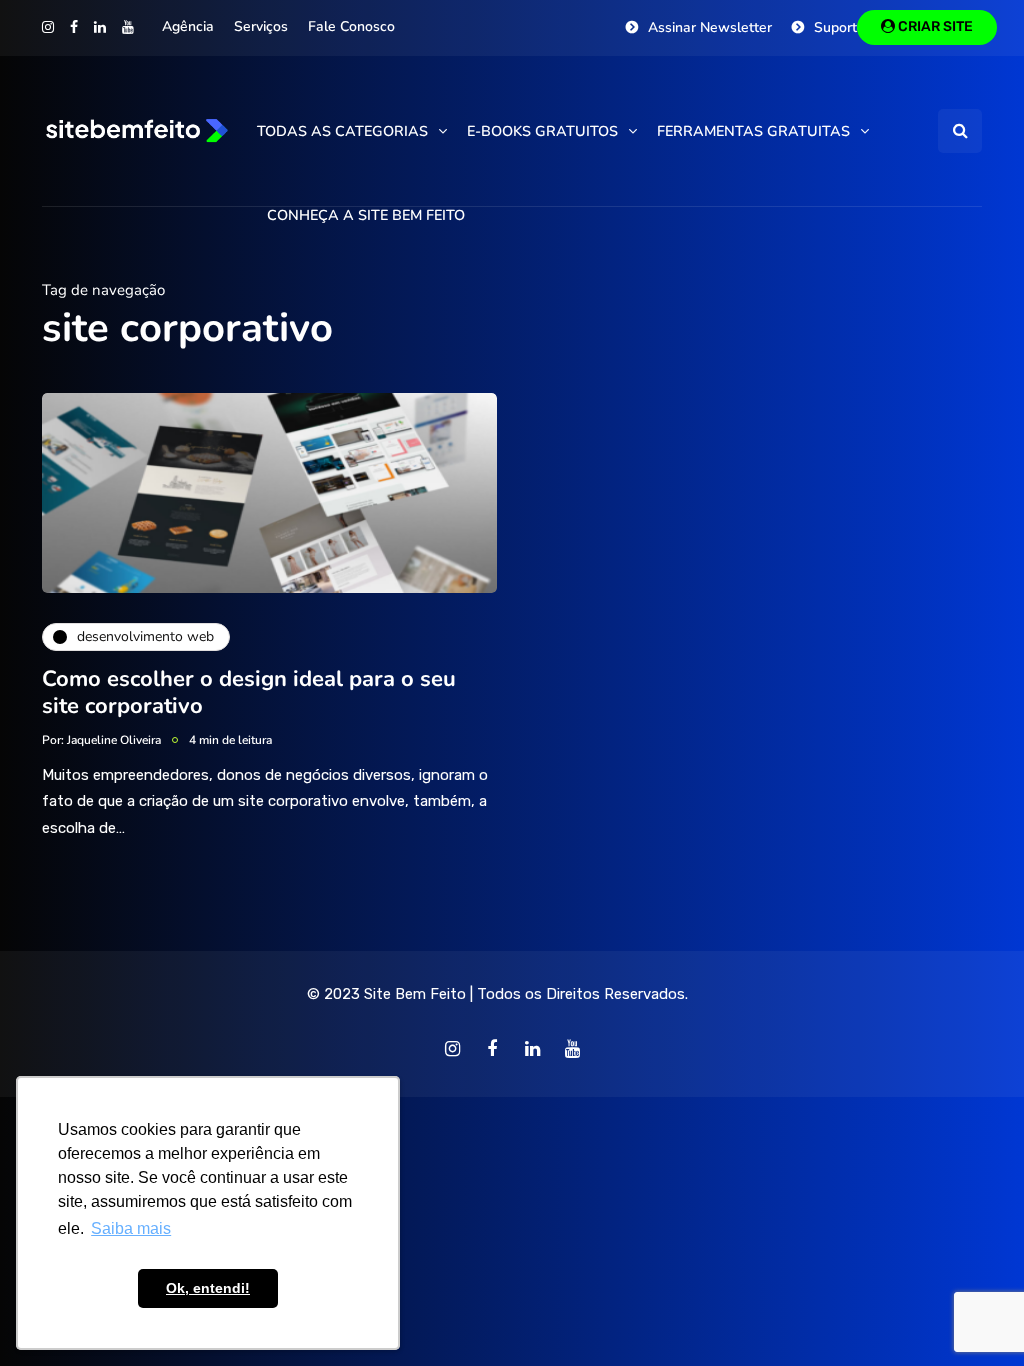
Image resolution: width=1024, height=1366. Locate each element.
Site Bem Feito (415, 994)
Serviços (261, 26)
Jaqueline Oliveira (114, 740)
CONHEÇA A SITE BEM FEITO (366, 215)
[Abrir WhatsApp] (974, 1315)
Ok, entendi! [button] (208, 1288)
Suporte (839, 27)
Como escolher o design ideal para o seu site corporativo (249, 693)
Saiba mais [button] (131, 1228)
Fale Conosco (351, 26)
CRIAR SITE (934, 26)
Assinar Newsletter (710, 27)
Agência (188, 26)
